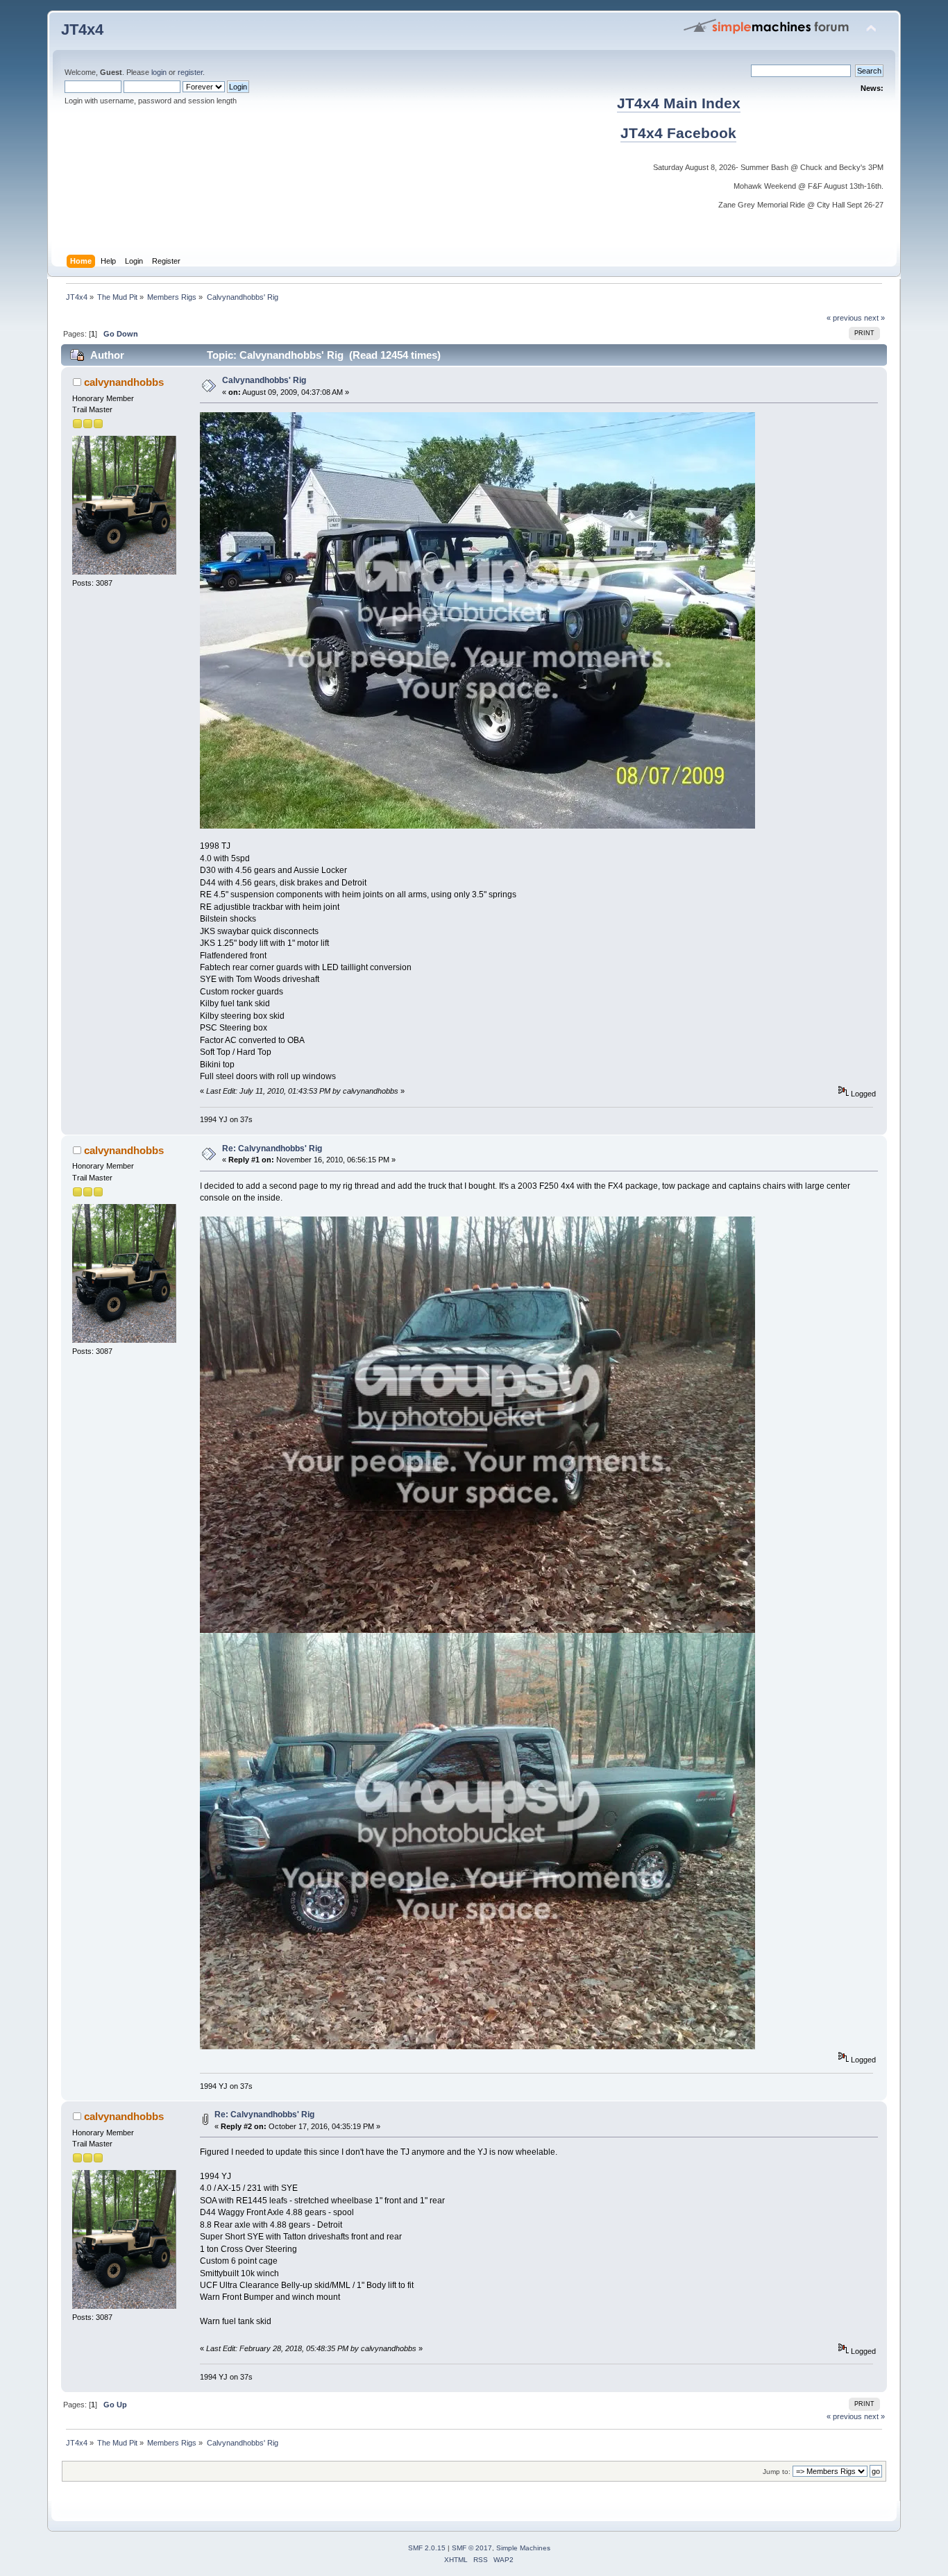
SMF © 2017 (472, 2548)
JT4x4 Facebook (678, 133)
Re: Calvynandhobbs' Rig (272, 1149)
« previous (844, 318)
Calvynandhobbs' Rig (264, 380)
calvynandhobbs (124, 382)
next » (874, 318)
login (159, 72)
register (190, 72)
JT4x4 (82, 29)
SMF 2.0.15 (427, 2548)
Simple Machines (523, 2548)
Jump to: (777, 2472)
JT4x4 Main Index (679, 103)
